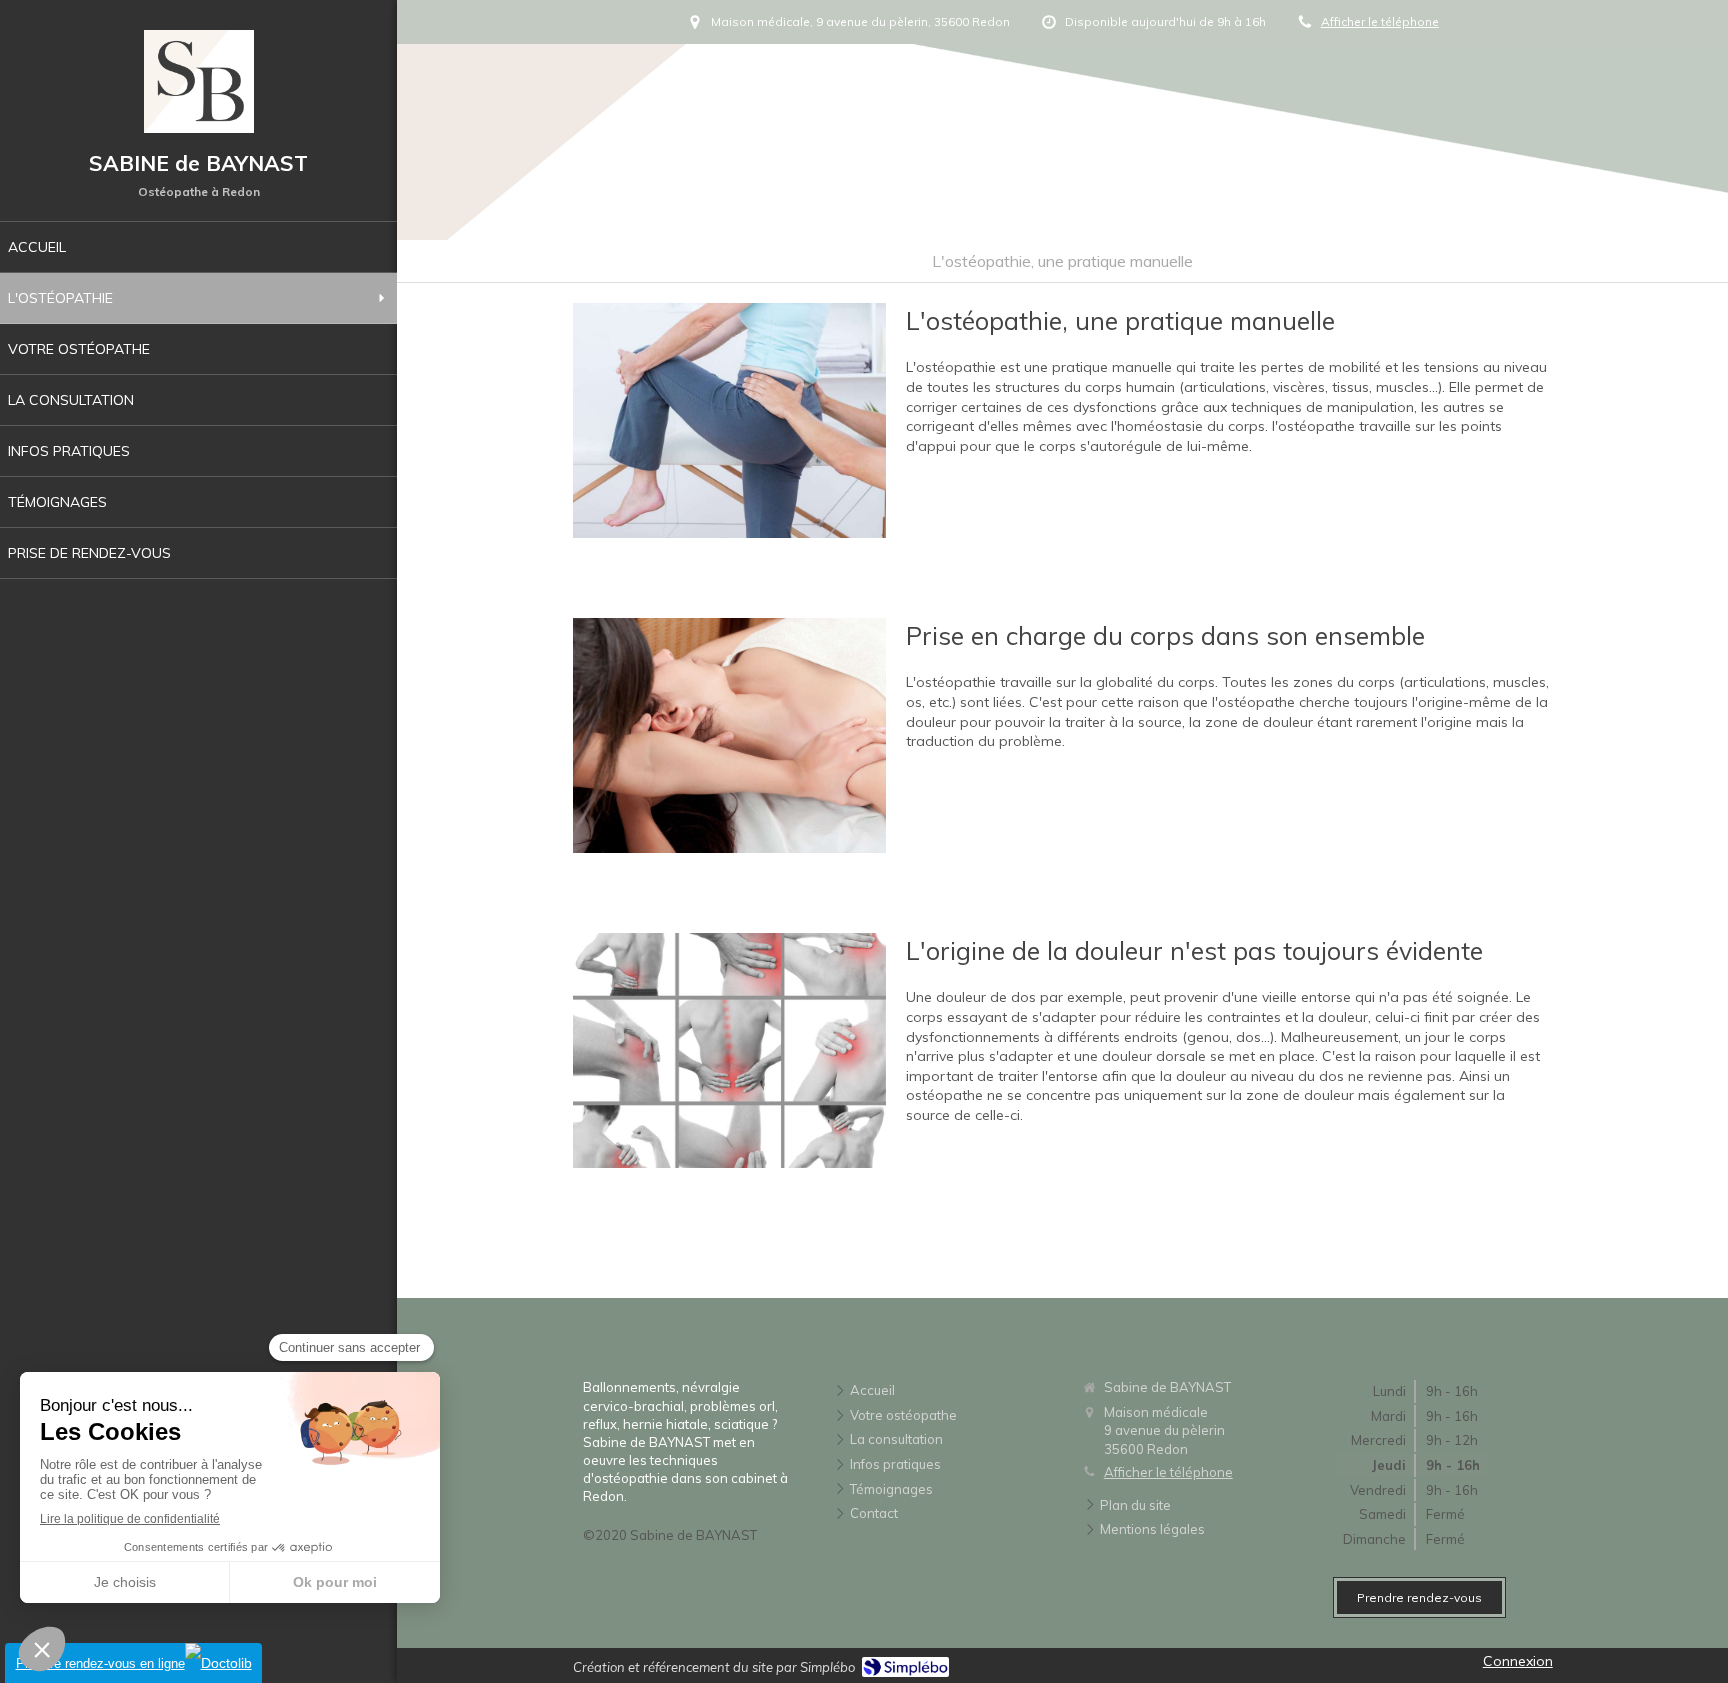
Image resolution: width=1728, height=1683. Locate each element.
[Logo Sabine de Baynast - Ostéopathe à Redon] (199, 128)
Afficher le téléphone (1380, 21)
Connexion (1518, 1661)
